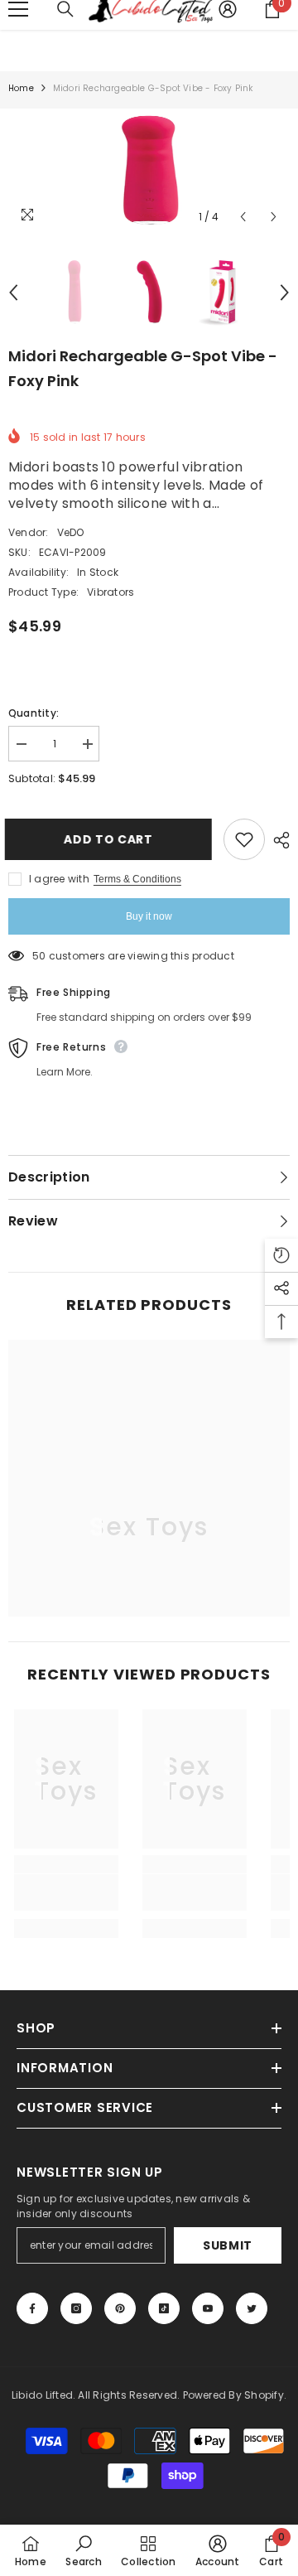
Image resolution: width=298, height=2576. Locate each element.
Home (21, 88)
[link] (66, 1892)
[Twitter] (252, 2308)
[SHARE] (277, 840)
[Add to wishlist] (244, 839)
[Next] (274, 217)
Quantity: (34, 713)
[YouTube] (208, 2308)
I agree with (59, 879)
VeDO (71, 532)
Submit (228, 2245)
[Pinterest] (120, 2308)
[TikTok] (164, 2308)
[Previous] (243, 217)
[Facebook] (32, 2308)
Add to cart (108, 839)
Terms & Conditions (137, 879)
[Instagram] (76, 2308)
